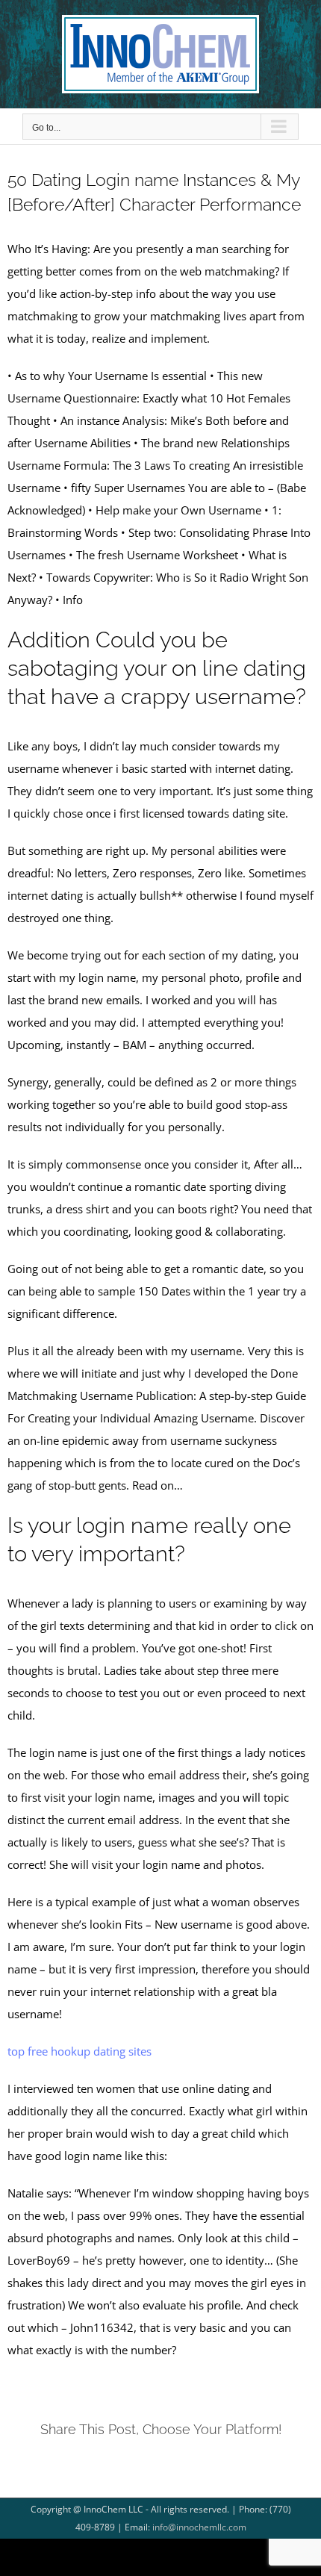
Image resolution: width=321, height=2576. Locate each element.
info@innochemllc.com (199, 2527)
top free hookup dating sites (80, 2051)
